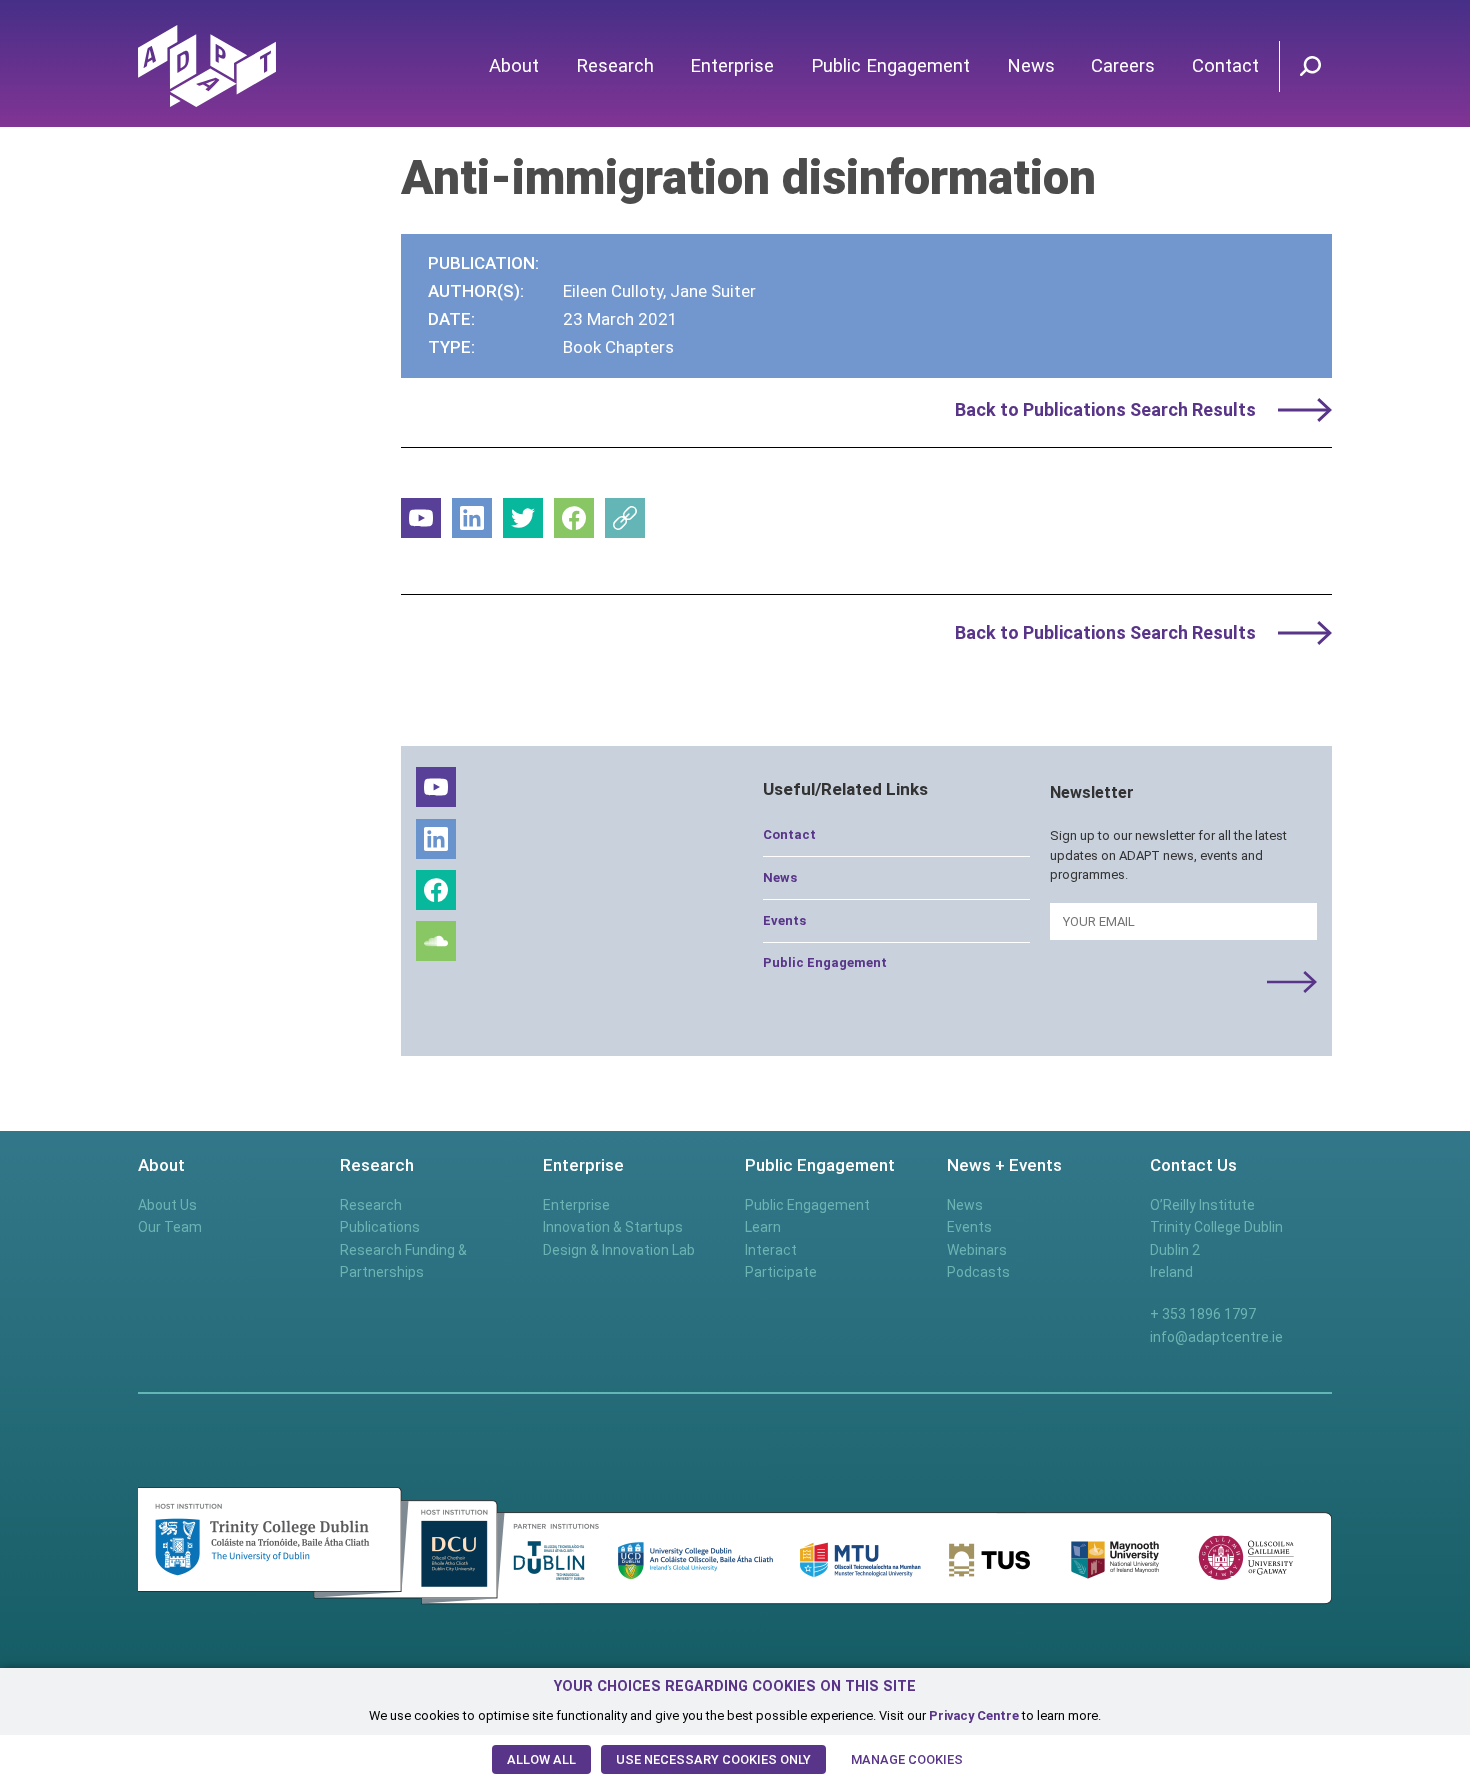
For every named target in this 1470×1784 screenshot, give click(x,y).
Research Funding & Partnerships (403, 1261)
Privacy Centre (974, 1715)
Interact (771, 1250)
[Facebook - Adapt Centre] (574, 518)
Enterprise (732, 66)
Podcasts (978, 1272)
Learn (763, 1227)
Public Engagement (890, 66)
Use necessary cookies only (713, 1759)
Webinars (977, 1250)
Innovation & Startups (613, 1227)
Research (615, 66)
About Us (167, 1205)
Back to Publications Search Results (1105, 409)
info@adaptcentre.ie (1216, 1337)
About (514, 66)
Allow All (541, 1759)
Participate (781, 1272)
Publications (380, 1227)
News (1031, 66)
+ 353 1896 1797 (1203, 1314)
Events (784, 920)
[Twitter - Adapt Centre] (523, 518)
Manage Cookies (907, 1759)
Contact (1225, 66)
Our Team (170, 1227)
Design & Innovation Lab (619, 1250)
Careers (1123, 66)
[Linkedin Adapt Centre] (472, 518)
